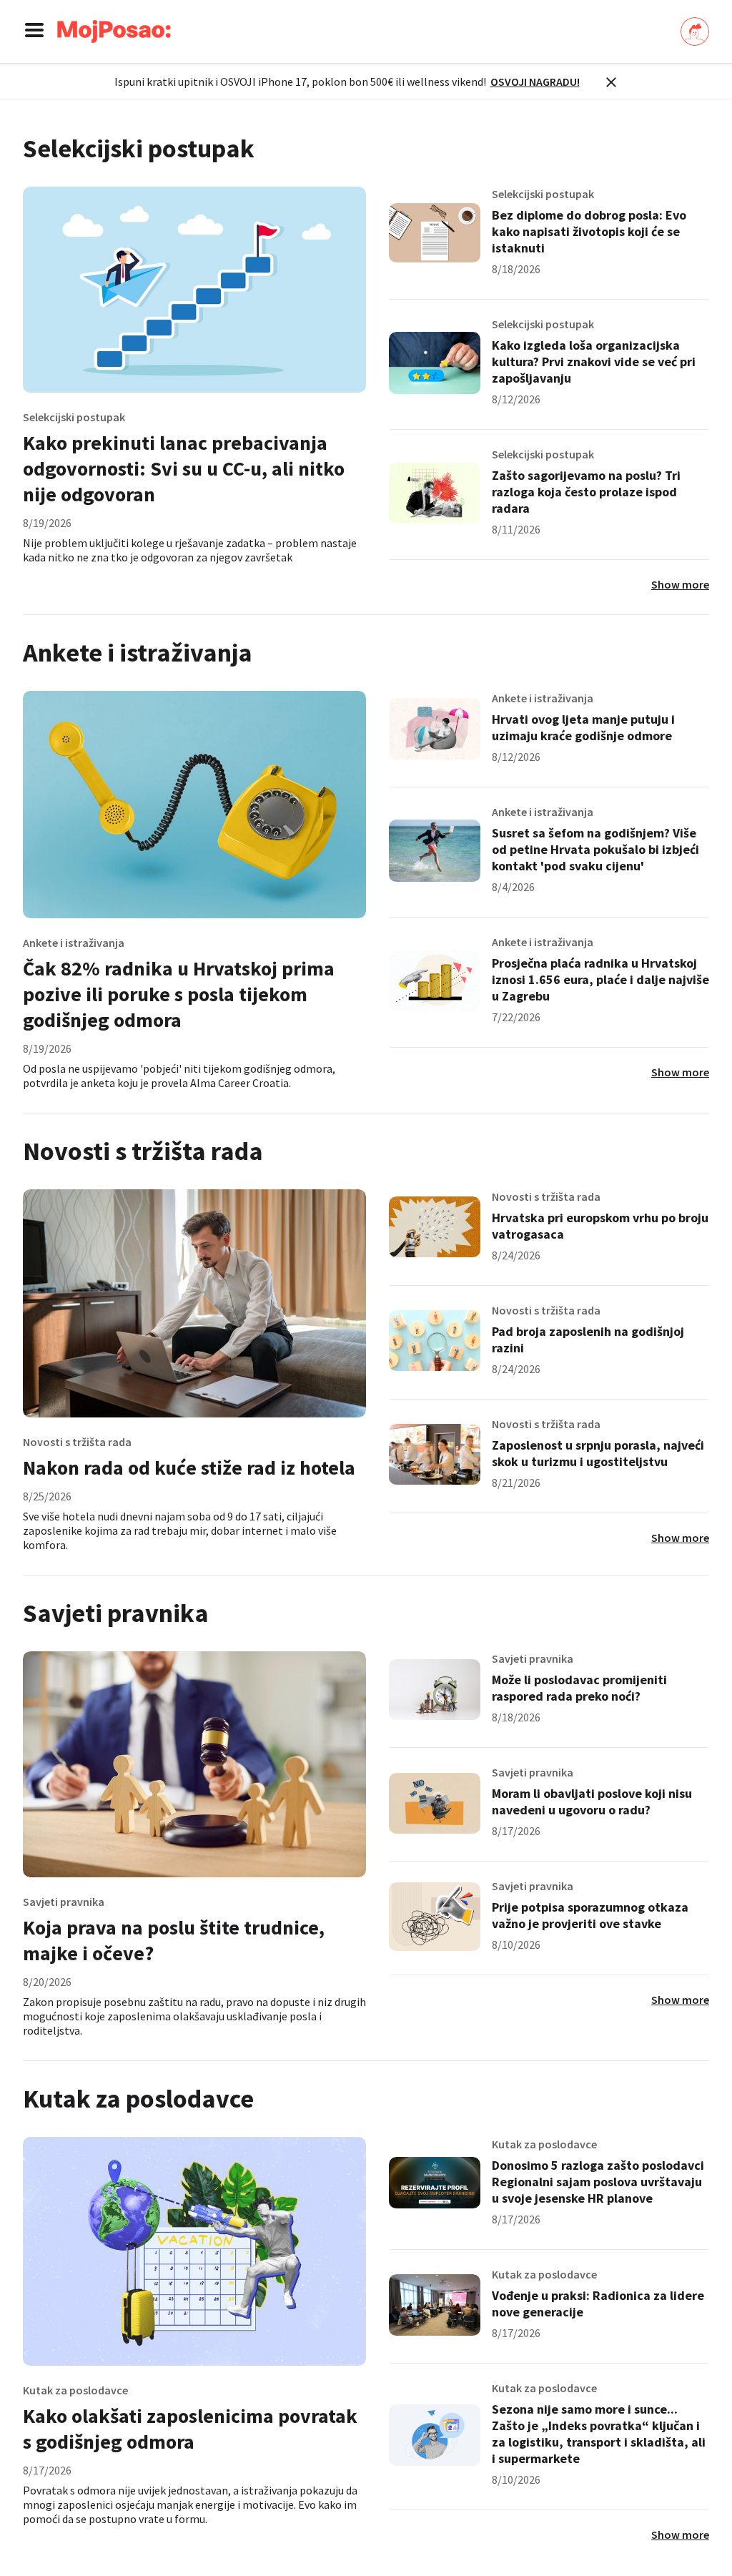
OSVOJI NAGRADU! (535, 82)
